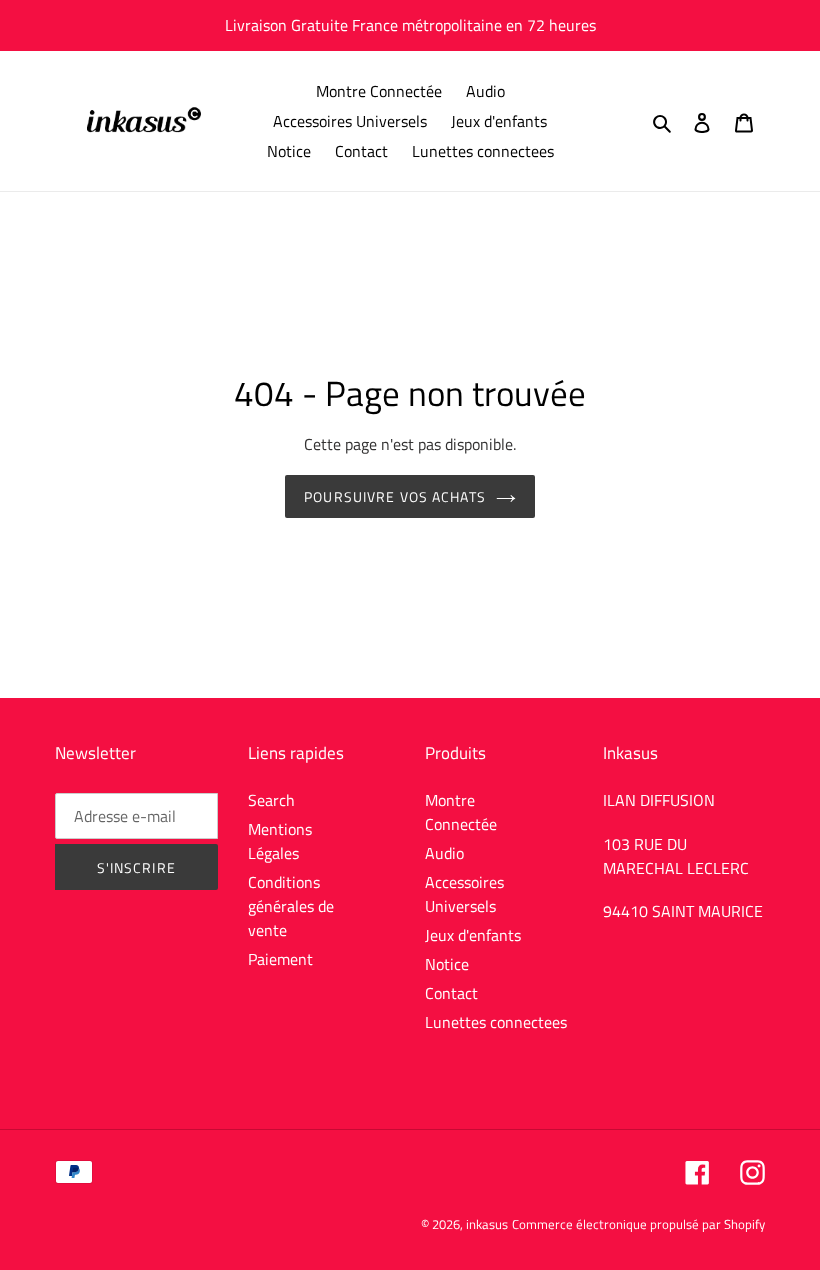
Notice (447, 964)
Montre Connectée (461, 812)
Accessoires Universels (464, 894)
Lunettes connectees (496, 1022)
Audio (444, 853)
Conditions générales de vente (291, 906)
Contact (451, 993)
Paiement (280, 959)
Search (271, 800)
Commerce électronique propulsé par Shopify (638, 1224)
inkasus (487, 1224)
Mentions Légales (280, 841)
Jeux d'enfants (473, 935)
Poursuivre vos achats (395, 496)
